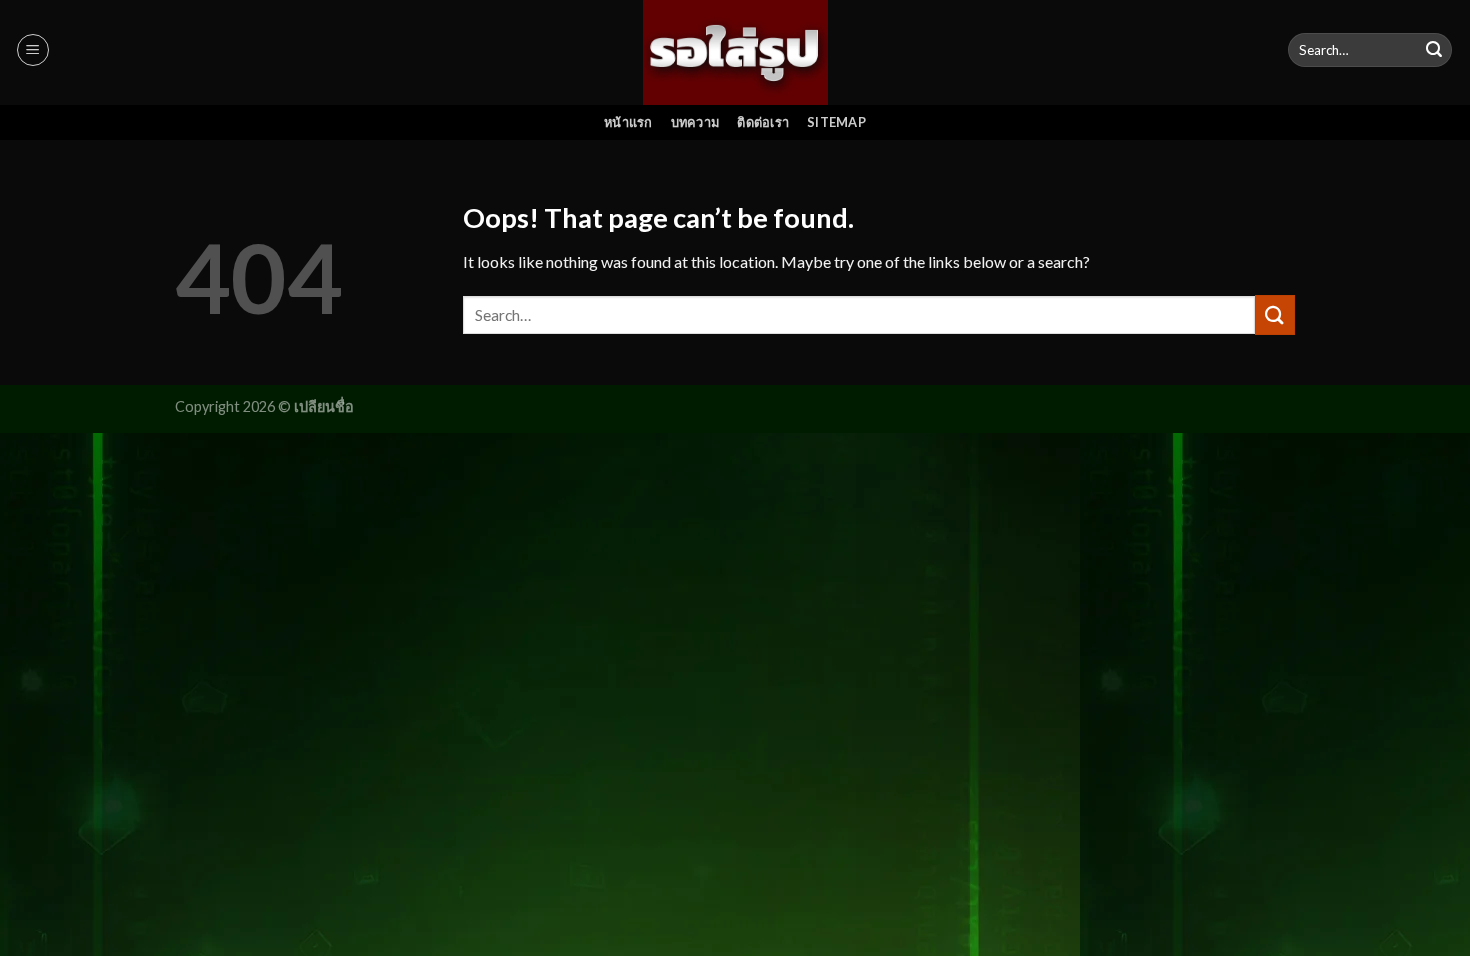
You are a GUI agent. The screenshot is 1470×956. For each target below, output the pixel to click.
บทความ (695, 122)
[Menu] (33, 50)
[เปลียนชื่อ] (735, 52)
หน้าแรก (628, 122)
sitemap (836, 122)
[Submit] (1434, 50)
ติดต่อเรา (763, 122)
